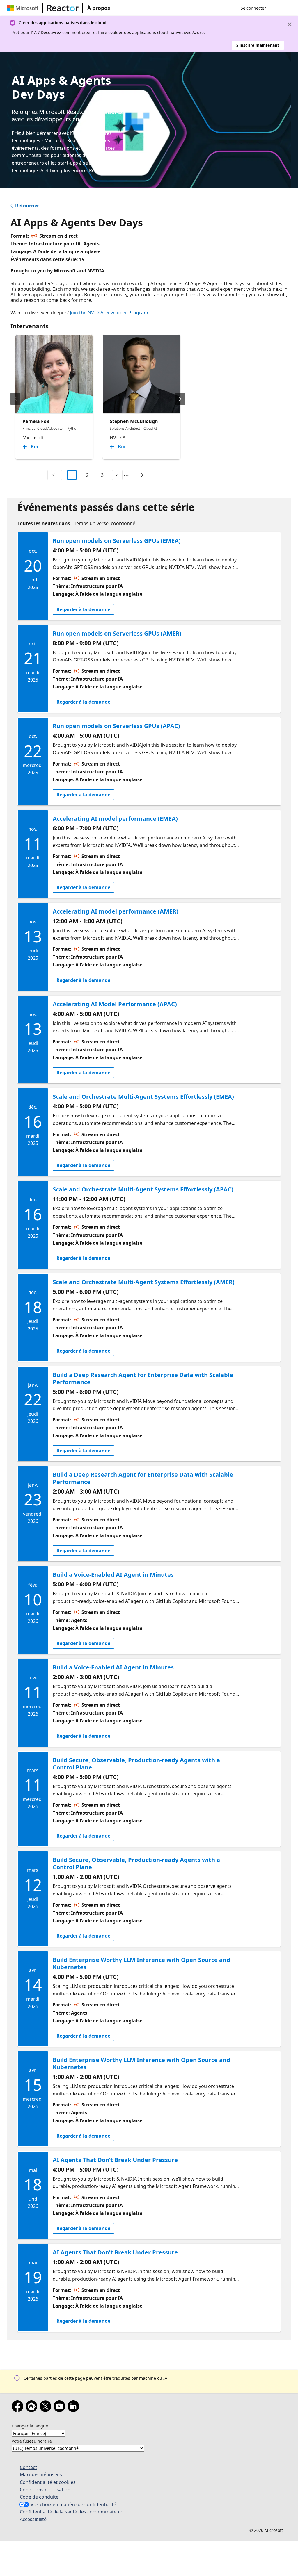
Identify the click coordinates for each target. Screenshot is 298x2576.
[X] (47, 2407)
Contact (28, 2467)
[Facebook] (19, 2407)
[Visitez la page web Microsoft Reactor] (63, 8)
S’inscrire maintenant (258, 45)
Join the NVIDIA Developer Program (109, 313)
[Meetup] (33, 2407)
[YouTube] (61, 2407)
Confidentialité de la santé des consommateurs (72, 2512)
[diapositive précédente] (15, 399)
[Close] (290, 24)
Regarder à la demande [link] (83, 609)
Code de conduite (39, 2497)
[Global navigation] (276, 8)
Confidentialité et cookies (48, 2482)
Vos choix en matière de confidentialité (73, 2504)
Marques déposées (41, 2475)
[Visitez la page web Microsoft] (24, 8)
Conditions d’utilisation (45, 2490)
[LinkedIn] (74, 2407)
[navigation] (55, 475)
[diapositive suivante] (180, 399)
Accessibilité (33, 2519)
